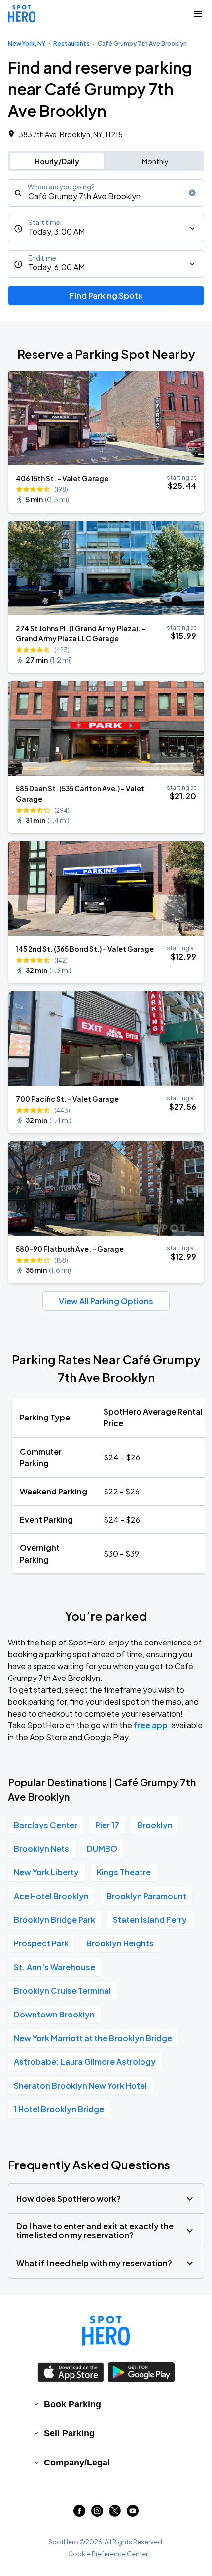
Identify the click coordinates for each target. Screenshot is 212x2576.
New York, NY (27, 44)
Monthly (155, 161)
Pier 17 (107, 1825)
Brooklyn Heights (120, 1943)
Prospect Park (41, 1943)
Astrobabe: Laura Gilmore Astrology (85, 2062)
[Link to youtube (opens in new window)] (133, 2514)
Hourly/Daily (57, 161)
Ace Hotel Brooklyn (51, 1896)
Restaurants (71, 44)
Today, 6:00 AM (56, 267)
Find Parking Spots (106, 295)
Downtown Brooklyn (54, 2014)
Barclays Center (46, 1825)
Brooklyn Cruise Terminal (62, 1991)
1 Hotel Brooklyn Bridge (59, 2109)
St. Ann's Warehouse (54, 1967)
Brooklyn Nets (41, 1848)
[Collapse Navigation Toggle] (198, 14)
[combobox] (106, 193)
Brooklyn (155, 1825)
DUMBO (102, 1848)
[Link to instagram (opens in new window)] (97, 2514)
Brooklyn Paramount (146, 1896)
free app (151, 1725)
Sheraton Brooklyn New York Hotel (80, 2085)
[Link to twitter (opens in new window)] (115, 2514)
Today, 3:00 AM (56, 232)
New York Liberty (46, 1872)
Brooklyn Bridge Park (54, 1920)
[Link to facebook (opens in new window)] (79, 2514)
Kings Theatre (124, 1872)
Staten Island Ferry (150, 1920)
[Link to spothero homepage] (106, 2331)
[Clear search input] (192, 193)
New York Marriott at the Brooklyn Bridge (93, 2038)
